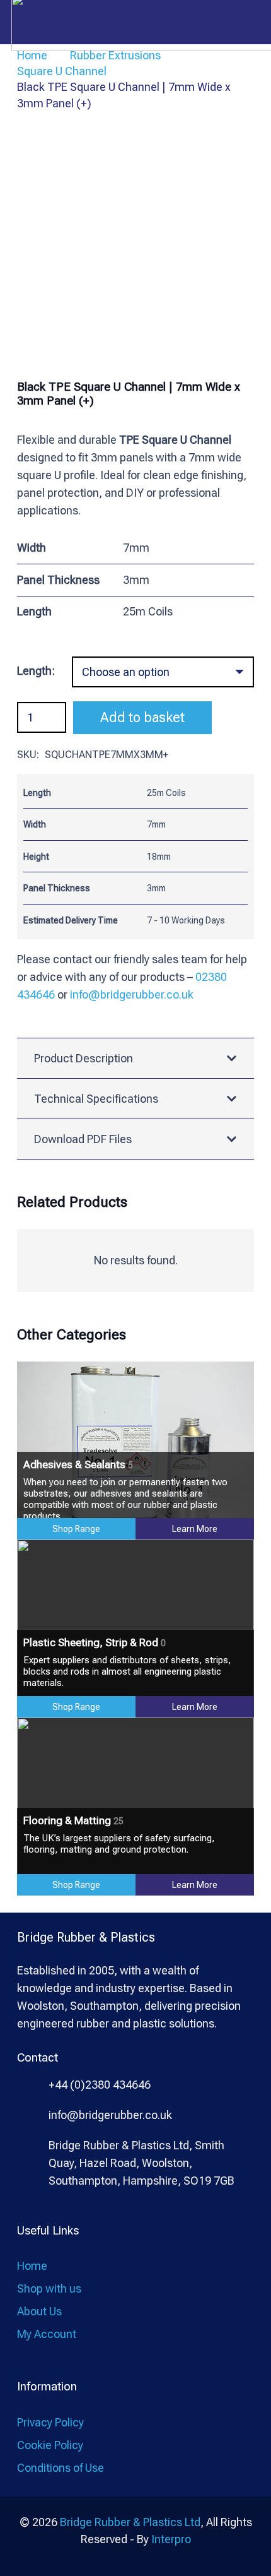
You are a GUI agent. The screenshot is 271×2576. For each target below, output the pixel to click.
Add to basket (142, 717)
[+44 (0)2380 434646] (33, 2085)
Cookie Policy (50, 2445)
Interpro (171, 2539)
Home (32, 2266)
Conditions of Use (61, 2468)
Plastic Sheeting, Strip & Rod (95, 1642)
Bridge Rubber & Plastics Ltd (130, 2522)
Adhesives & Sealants (78, 1464)
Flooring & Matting (73, 1820)
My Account (47, 2334)
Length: (36, 671)
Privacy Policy (50, 2422)
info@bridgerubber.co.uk (132, 994)
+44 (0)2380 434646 (100, 2085)
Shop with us (49, 2288)
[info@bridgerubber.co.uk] (33, 2116)
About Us (39, 2311)
